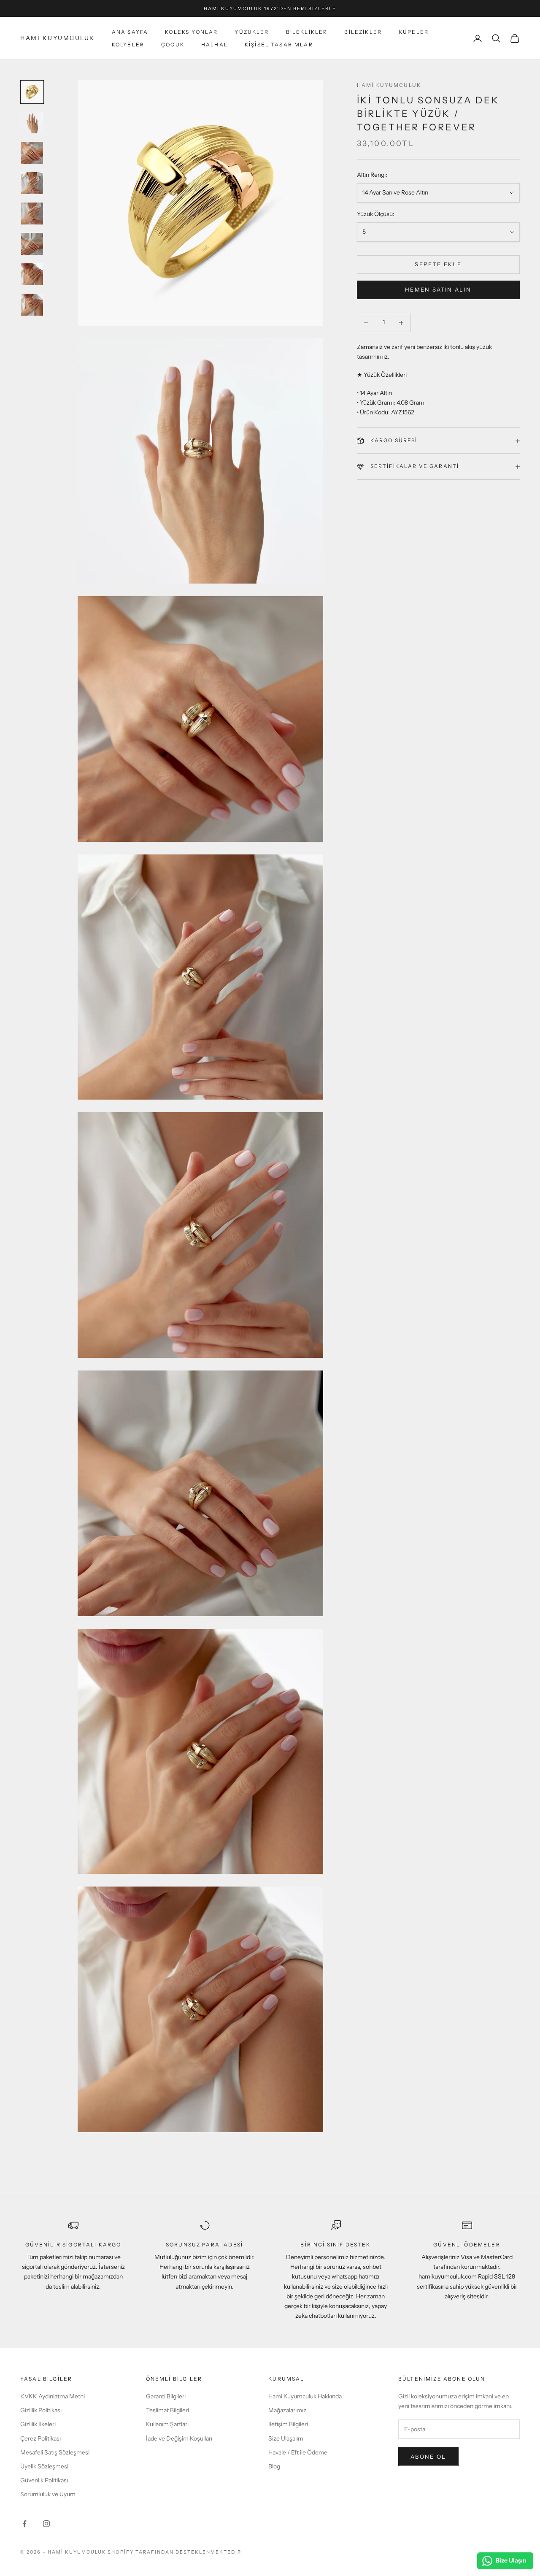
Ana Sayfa (130, 32)
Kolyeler (128, 45)
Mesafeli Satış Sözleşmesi (55, 2452)
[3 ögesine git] (32, 153)
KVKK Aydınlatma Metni (53, 2396)
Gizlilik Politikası (41, 2410)
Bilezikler (363, 32)
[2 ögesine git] (32, 122)
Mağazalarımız (287, 2410)
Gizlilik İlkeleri (38, 2424)
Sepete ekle (438, 265)
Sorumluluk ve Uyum (48, 2494)
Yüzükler (252, 32)
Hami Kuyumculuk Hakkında (305, 2396)
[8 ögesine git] (32, 305)
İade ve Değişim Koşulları (179, 2438)
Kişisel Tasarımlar (279, 45)
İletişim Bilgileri (288, 2424)
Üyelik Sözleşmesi (44, 2466)
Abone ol (428, 2457)
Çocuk (173, 45)
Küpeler (414, 32)
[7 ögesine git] (32, 274)
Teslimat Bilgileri (167, 2410)
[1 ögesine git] (32, 92)
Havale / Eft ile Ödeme (298, 2452)
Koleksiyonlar (191, 32)
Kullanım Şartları (167, 2424)
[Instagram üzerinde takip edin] (46, 2524)
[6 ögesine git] (32, 244)
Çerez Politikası (40, 2438)
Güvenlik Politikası (44, 2480)
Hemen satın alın (438, 290)
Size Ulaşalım (286, 2438)
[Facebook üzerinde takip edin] (24, 2524)
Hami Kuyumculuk (389, 85)
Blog (274, 2466)
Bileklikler (307, 32)
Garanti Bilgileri (166, 2396)
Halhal (215, 45)
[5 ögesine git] (32, 214)
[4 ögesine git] (32, 183)
